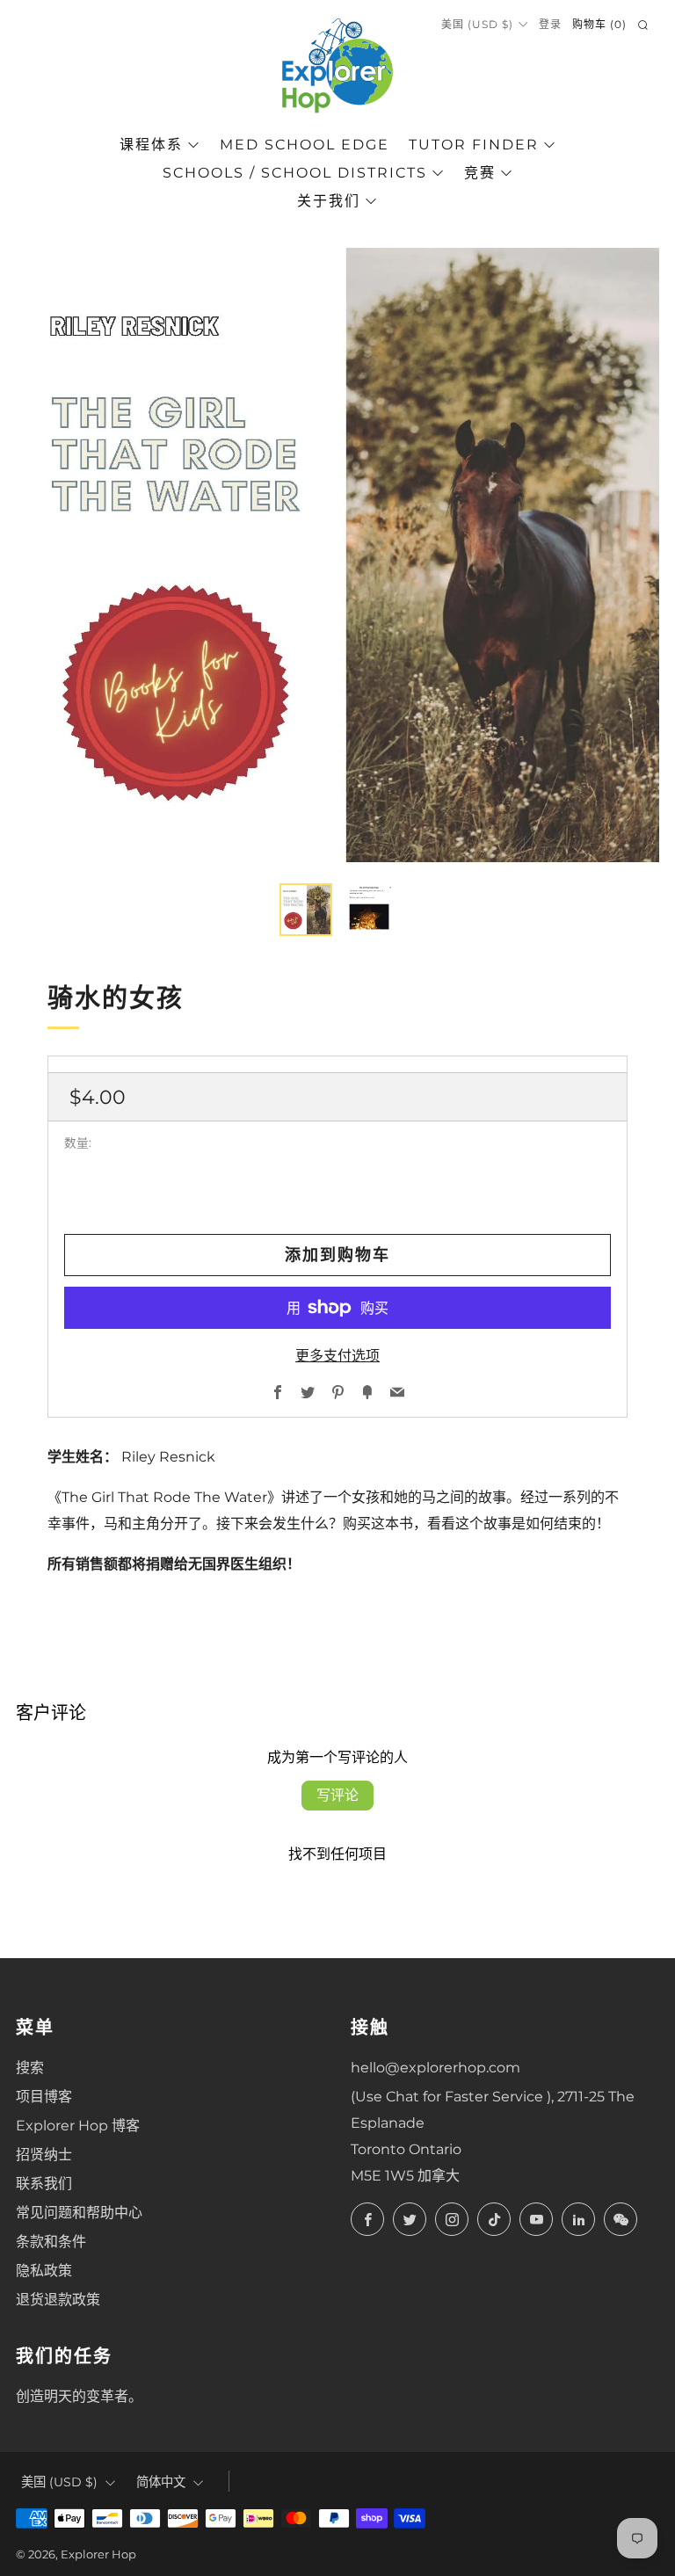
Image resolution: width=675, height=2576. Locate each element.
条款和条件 (51, 2242)
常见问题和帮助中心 (79, 2213)
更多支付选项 (337, 1356)
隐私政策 (44, 2271)
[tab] (306, 910)
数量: (78, 1143)
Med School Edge (305, 145)
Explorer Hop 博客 (78, 2126)
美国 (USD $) (477, 24)
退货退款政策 (58, 2300)
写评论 (337, 1795)
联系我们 (44, 2184)
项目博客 (44, 2097)
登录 (550, 24)
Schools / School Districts (295, 173)
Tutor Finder (474, 145)
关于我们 (329, 201)
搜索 (30, 2068)
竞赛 (480, 173)
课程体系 (151, 145)
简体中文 (161, 2482)
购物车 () (599, 24)
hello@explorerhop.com (435, 2068)
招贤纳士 (44, 2155)
